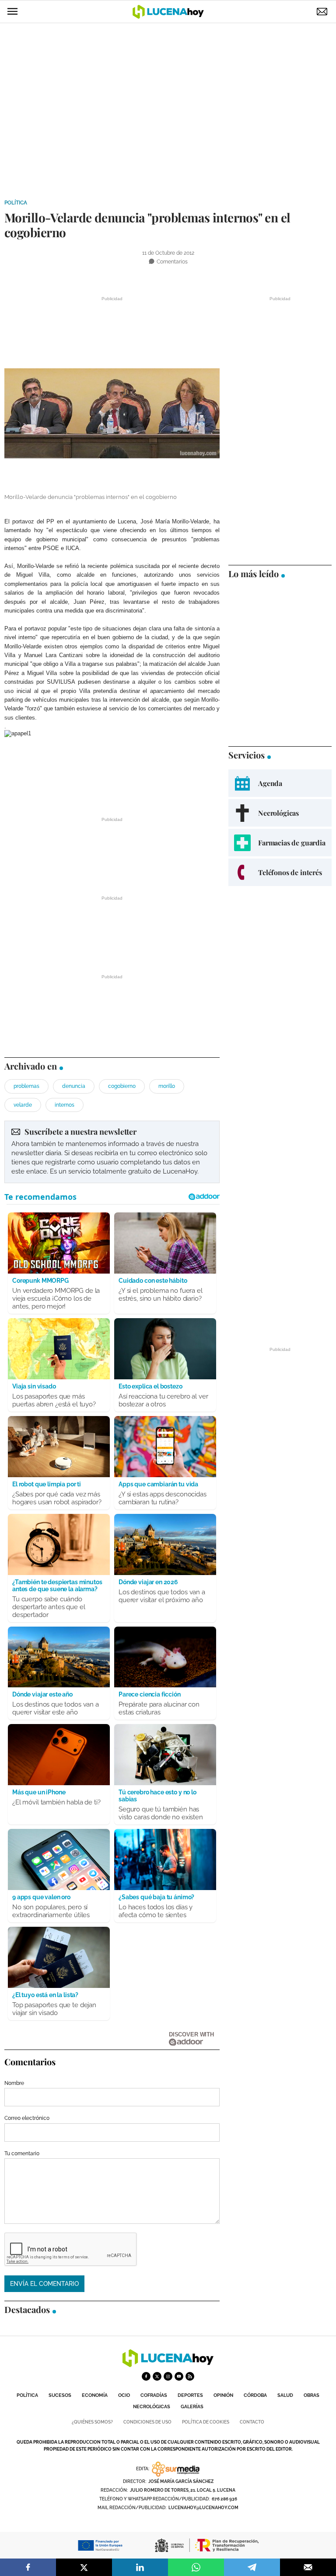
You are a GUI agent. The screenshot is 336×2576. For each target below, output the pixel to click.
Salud (285, 2395)
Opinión (223, 2395)
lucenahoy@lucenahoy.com (203, 2508)
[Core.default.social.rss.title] (190, 2376)
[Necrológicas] (280, 813)
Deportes (190, 2395)
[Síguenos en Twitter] (157, 2376)
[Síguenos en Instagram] (168, 2376)
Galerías (192, 2407)
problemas (26, 1086)
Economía (95, 2395)
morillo (167, 1086)
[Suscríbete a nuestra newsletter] (112, 1152)
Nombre (14, 2083)
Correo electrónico (27, 2118)
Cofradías (154, 2395)
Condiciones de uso (147, 2422)
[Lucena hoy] (168, 2365)
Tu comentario (22, 2154)
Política (16, 203)
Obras (311, 2395)
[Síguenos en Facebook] (146, 2376)
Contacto (252, 2422)
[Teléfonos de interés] (280, 872)
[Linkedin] (140, 2567)
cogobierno (122, 1086)
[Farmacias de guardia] (280, 843)
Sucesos (60, 2395)
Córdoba (255, 2395)
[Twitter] (84, 2567)
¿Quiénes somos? (92, 2422)
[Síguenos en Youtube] (179, 2376)
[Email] (308, 2567)
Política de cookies (206, 2422)
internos (65, 1105)
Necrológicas (152, 2407)
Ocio (124, 2395)
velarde (23, 1105)
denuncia (74, 1086)
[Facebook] (28, 2567)
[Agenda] (280, 783)
